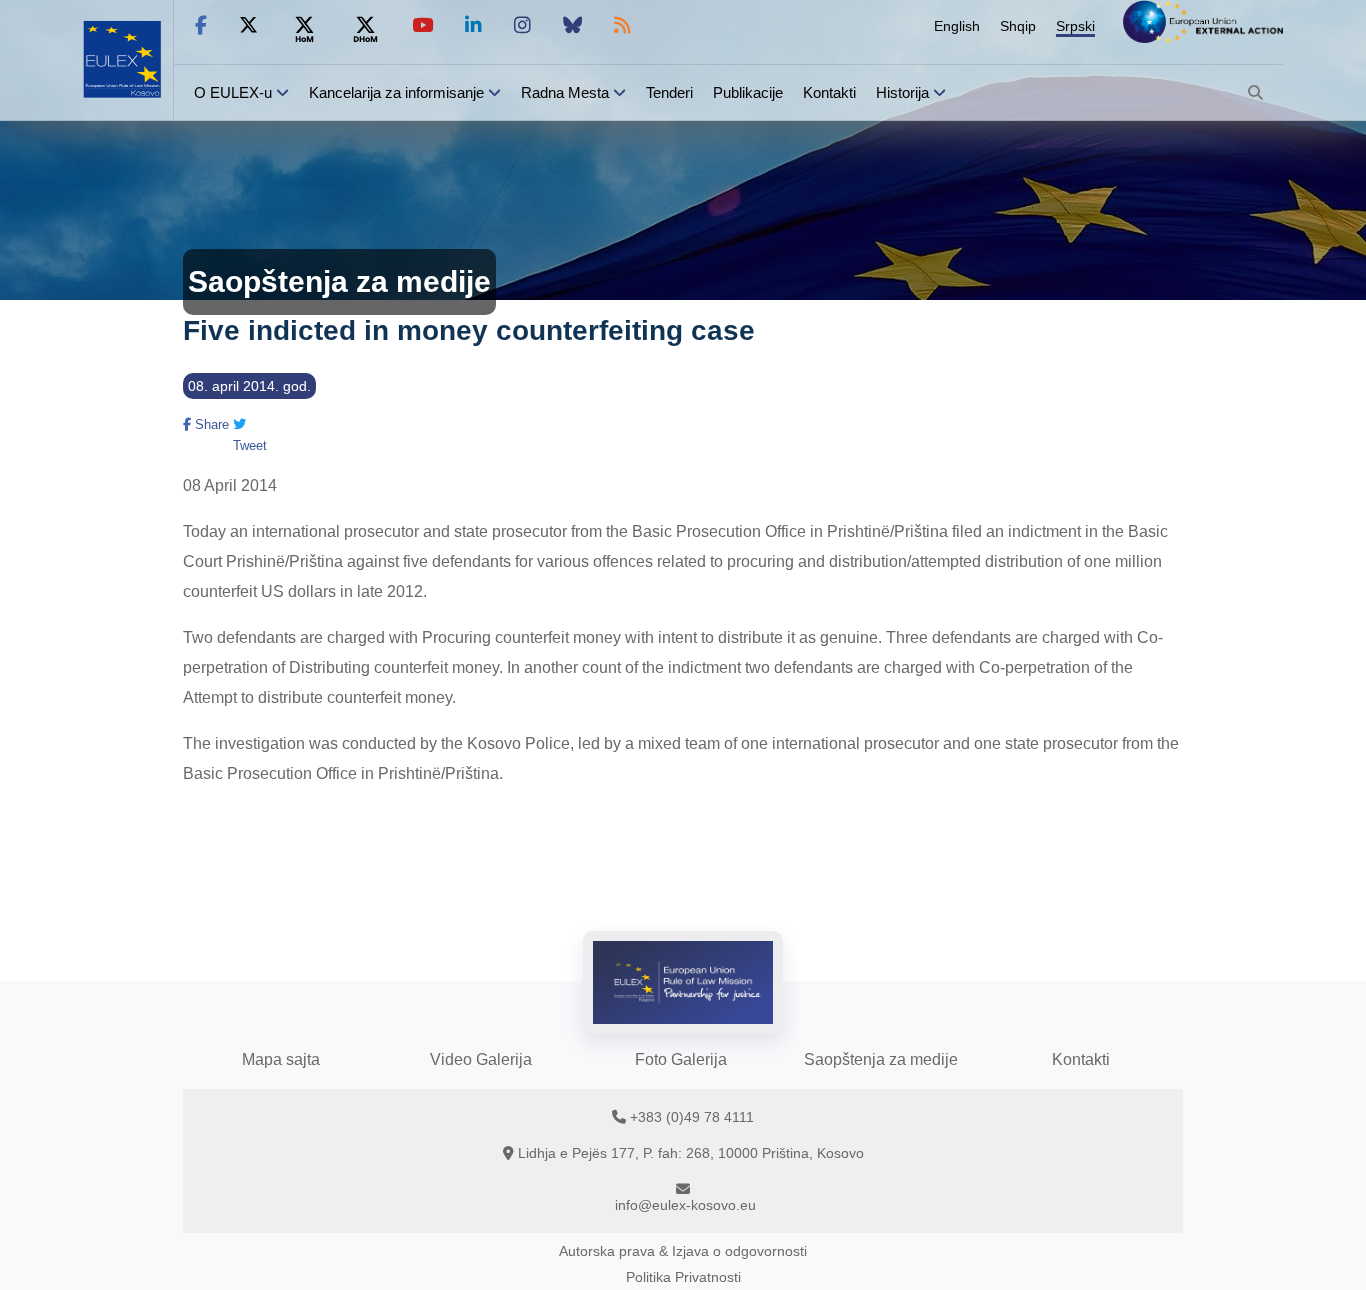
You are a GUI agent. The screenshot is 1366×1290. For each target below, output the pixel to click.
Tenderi (669, 92)
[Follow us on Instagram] (522, 25)
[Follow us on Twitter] (248, 25)
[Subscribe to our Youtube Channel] (422, 25)
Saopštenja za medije (881, 1059)
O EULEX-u (233, 92)
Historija (902, 92)
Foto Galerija (681, 1059)
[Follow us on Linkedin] (473, 25)
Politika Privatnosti (683, 1277)
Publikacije (748, 92)
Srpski (1075, 26)
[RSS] (622, 25)
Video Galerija (481, 1059)
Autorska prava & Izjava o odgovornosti (683, 1251)
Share (210, 424)
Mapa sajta (281, 1059)
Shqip (1018, 26)
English (957, 26)
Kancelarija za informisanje (398, 92)
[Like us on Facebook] (201, 25)
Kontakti (829, 92)
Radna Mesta (565, 92)
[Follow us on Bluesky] (572, 25)
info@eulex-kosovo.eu (685, 1205)
